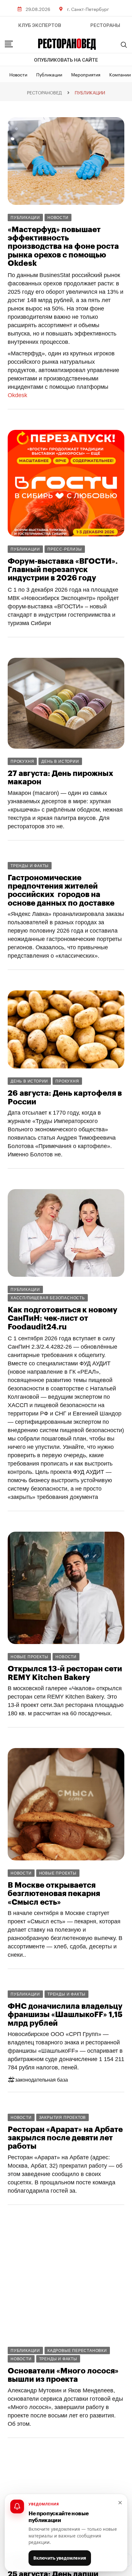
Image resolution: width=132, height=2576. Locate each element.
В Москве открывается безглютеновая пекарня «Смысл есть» (54, 1894)
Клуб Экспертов (40, 25)
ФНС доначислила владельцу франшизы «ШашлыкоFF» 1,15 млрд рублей (65, 2015)
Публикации (49, 74)
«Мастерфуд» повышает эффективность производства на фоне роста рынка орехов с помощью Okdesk (63, 247)
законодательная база (41, 2080)
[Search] (124, 45)
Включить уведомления (60, 2558)
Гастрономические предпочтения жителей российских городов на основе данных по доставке (61, 890)
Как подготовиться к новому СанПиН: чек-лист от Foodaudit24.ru (62, 1318)
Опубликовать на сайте (66, 60)
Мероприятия (86, 74)
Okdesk (17, 395)
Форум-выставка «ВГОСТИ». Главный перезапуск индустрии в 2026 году (63, 570)
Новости (18, 74)
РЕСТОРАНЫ (105, 25)
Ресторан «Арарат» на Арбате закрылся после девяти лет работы (65, 2138)
